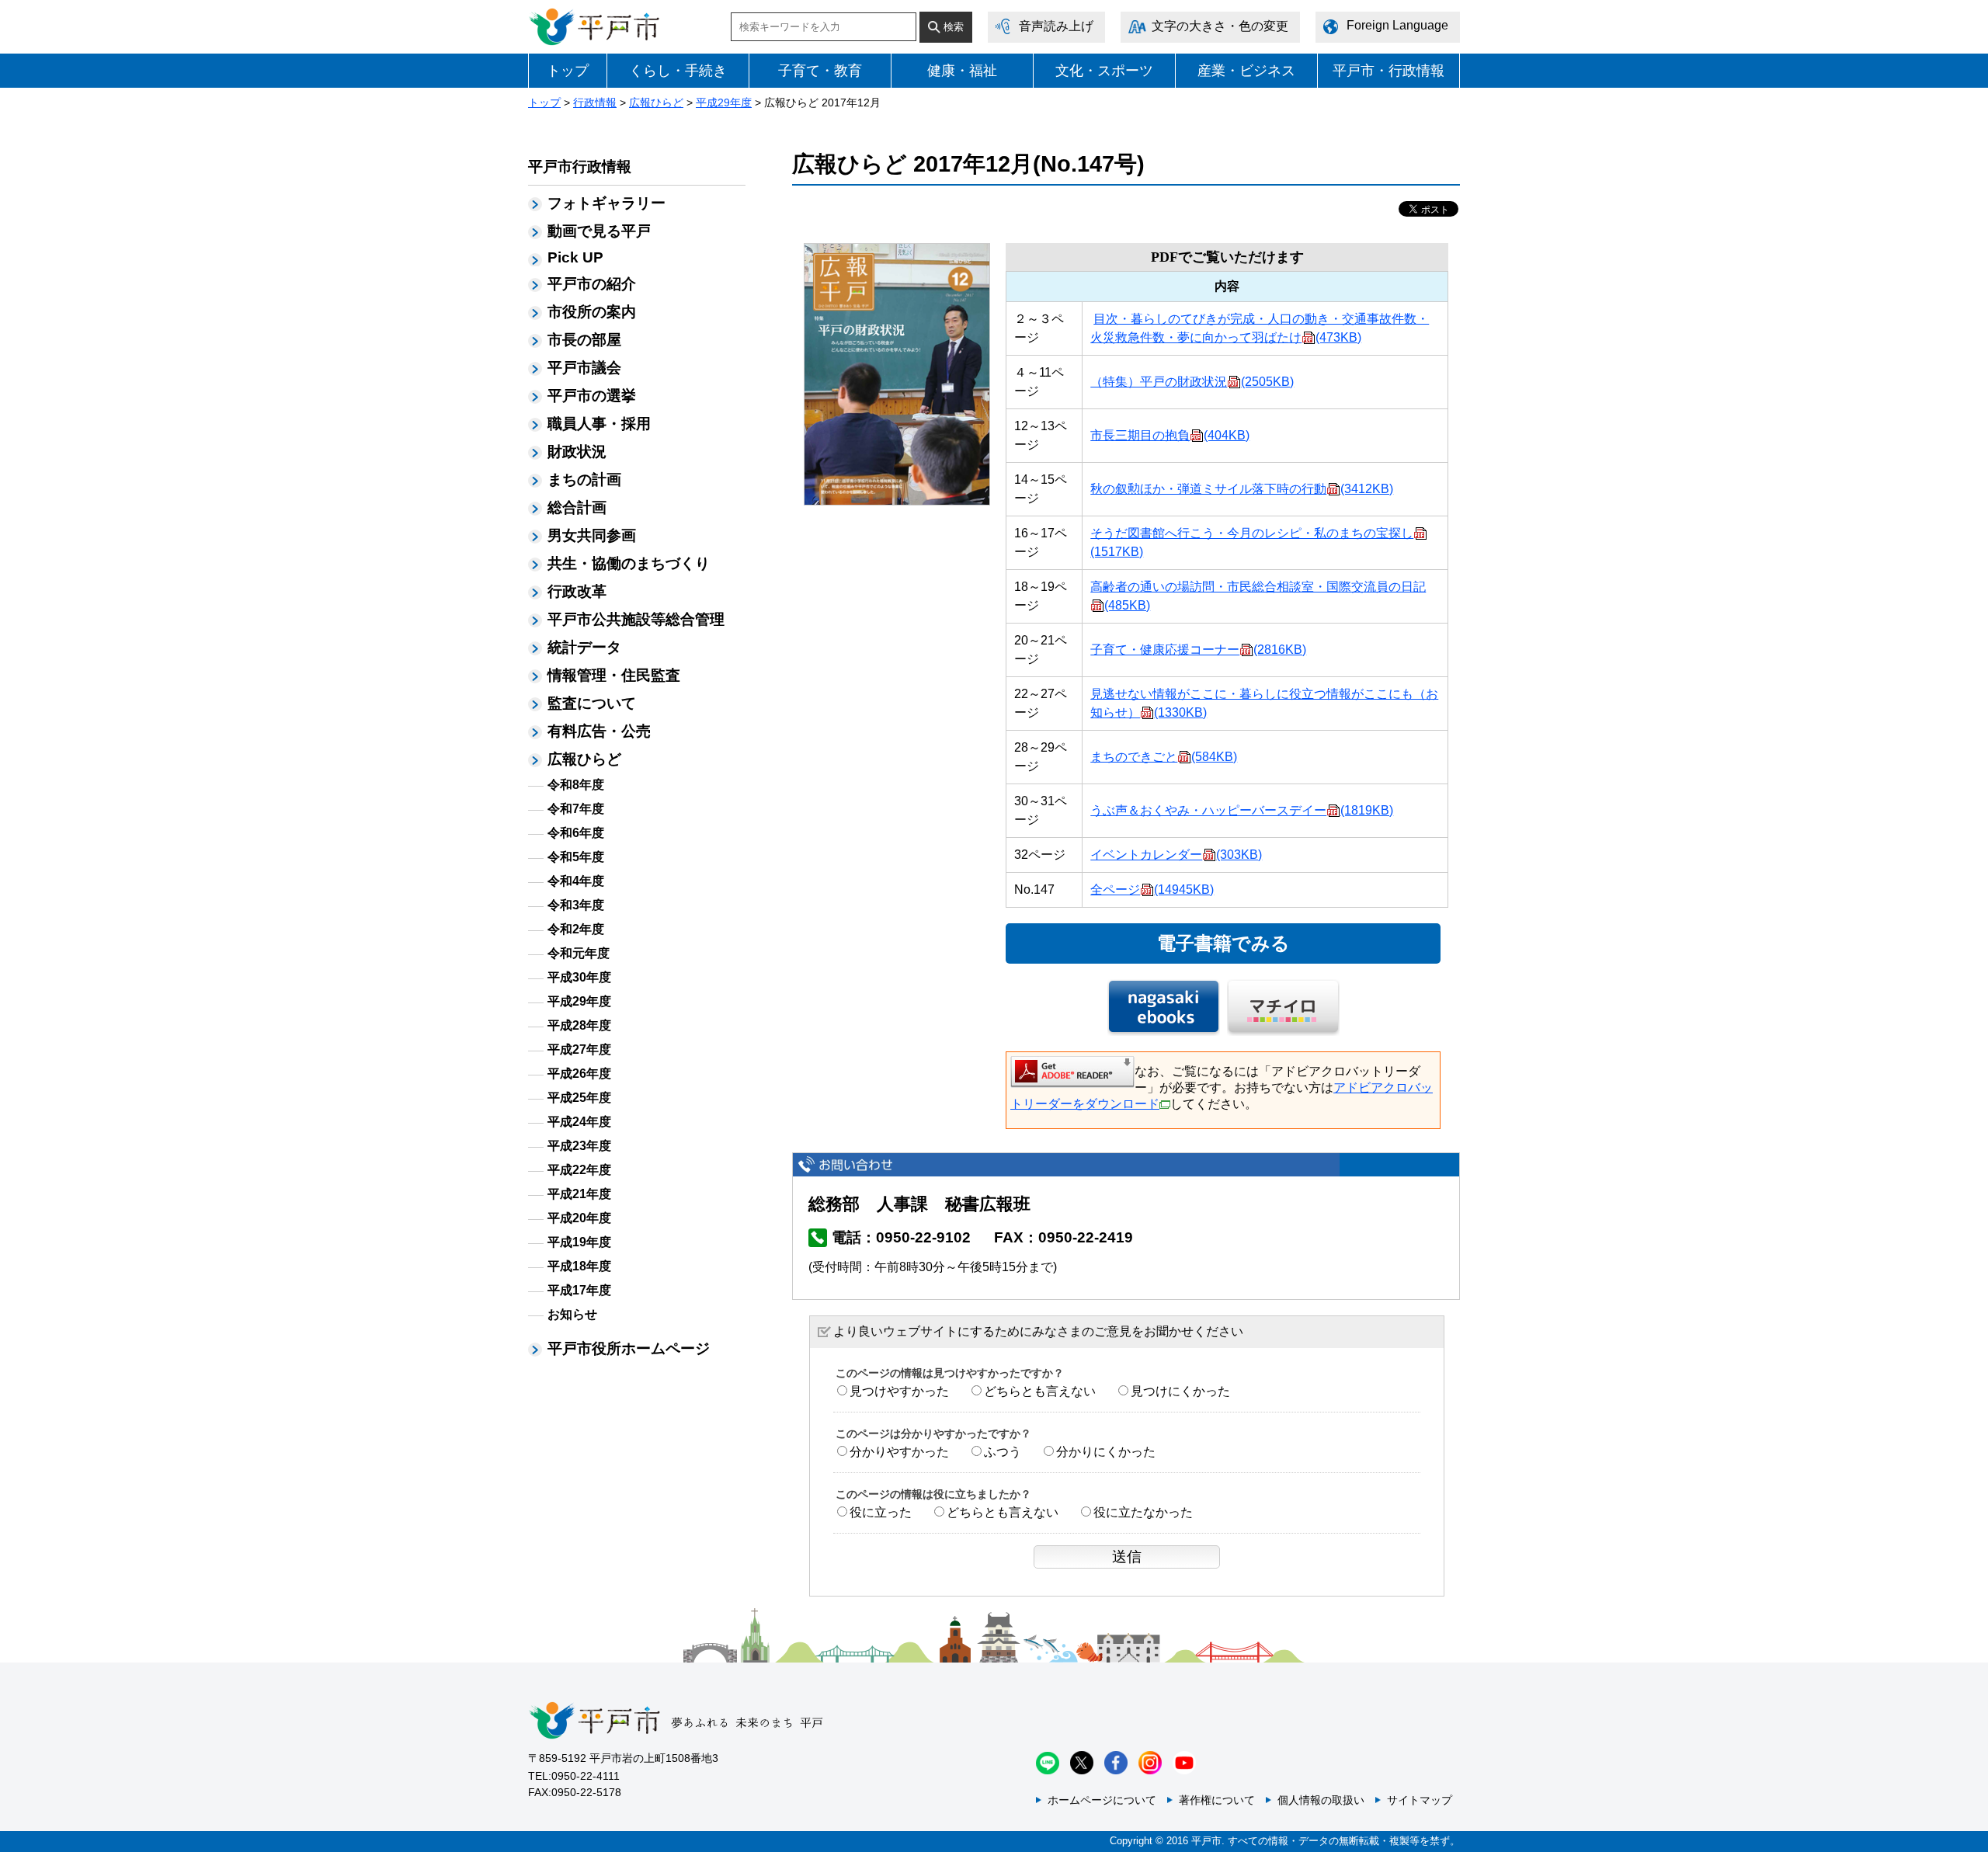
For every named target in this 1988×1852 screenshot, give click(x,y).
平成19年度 (579, 1242)
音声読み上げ (1056, 26)
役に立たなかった (1143, 1512)
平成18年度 (579, 1266)
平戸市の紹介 (592, 284)
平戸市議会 (584, 368)
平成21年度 (579, 1194)
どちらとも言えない (1040, 1391)
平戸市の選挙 (592, 396)
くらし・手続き (678, 71)
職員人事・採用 (599, 424)
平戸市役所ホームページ (629, 1348)
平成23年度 (579, 1146)
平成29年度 (724, 103)
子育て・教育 (820, 71)
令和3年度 (576, 905)
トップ (568, 71)
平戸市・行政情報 (1388, 71)
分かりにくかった (1106, 1452)
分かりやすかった (899, 1452)
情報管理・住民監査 (614, 675)
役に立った (881, 1512)
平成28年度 (579, 1025)
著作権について (1217, 1800)
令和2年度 (576, 929)
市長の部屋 (584, 340)
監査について (592, 703)
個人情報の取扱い (1321, 1800)
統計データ (584, 647)
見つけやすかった (899, 1391)
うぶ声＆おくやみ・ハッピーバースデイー (1242, 810)
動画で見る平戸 (599, 231)
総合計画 (577, 507)
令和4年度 (576, 881)
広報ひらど (656, 103)
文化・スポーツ (1104, 71)
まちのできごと (1164, 757)
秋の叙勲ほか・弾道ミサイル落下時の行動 (1242, 489)
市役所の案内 (592, 312)
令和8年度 (576, 785)
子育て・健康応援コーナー (1198, 650)
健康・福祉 (962, 71)
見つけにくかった (1180, 1391)
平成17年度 (579, 1290)
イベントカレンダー (1176, 855)
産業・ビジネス (1246, 71)
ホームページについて (1102, 1800)
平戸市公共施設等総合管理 (636, 619)
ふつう (1003, 1452)
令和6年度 (576, 833)
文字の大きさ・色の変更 (1220, 26)
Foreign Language (1397, 25)
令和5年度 (576, 857)
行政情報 (595, 103)
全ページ (1152, 890)
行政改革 (577, 591)
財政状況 (577, 452)
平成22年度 (579, 1170)
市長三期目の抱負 (1170, 435)
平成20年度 (579, 1218)
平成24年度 (579, 1122)
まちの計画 (584, 480)
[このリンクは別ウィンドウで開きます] (1072, 1070)
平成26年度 (579, 1074)
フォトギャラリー (606, 203)
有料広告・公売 (599, 731)
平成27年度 (579, 1049)
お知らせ (572, 1314)
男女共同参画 (592, 535)
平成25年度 (579, 1098)
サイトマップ (1420, 1800)
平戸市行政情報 (580, 167)
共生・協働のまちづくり (629, 563)
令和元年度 (579, 953)
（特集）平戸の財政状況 (1192, 382)
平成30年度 (579, 977)
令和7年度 (576, 809)
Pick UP (575, 257)
